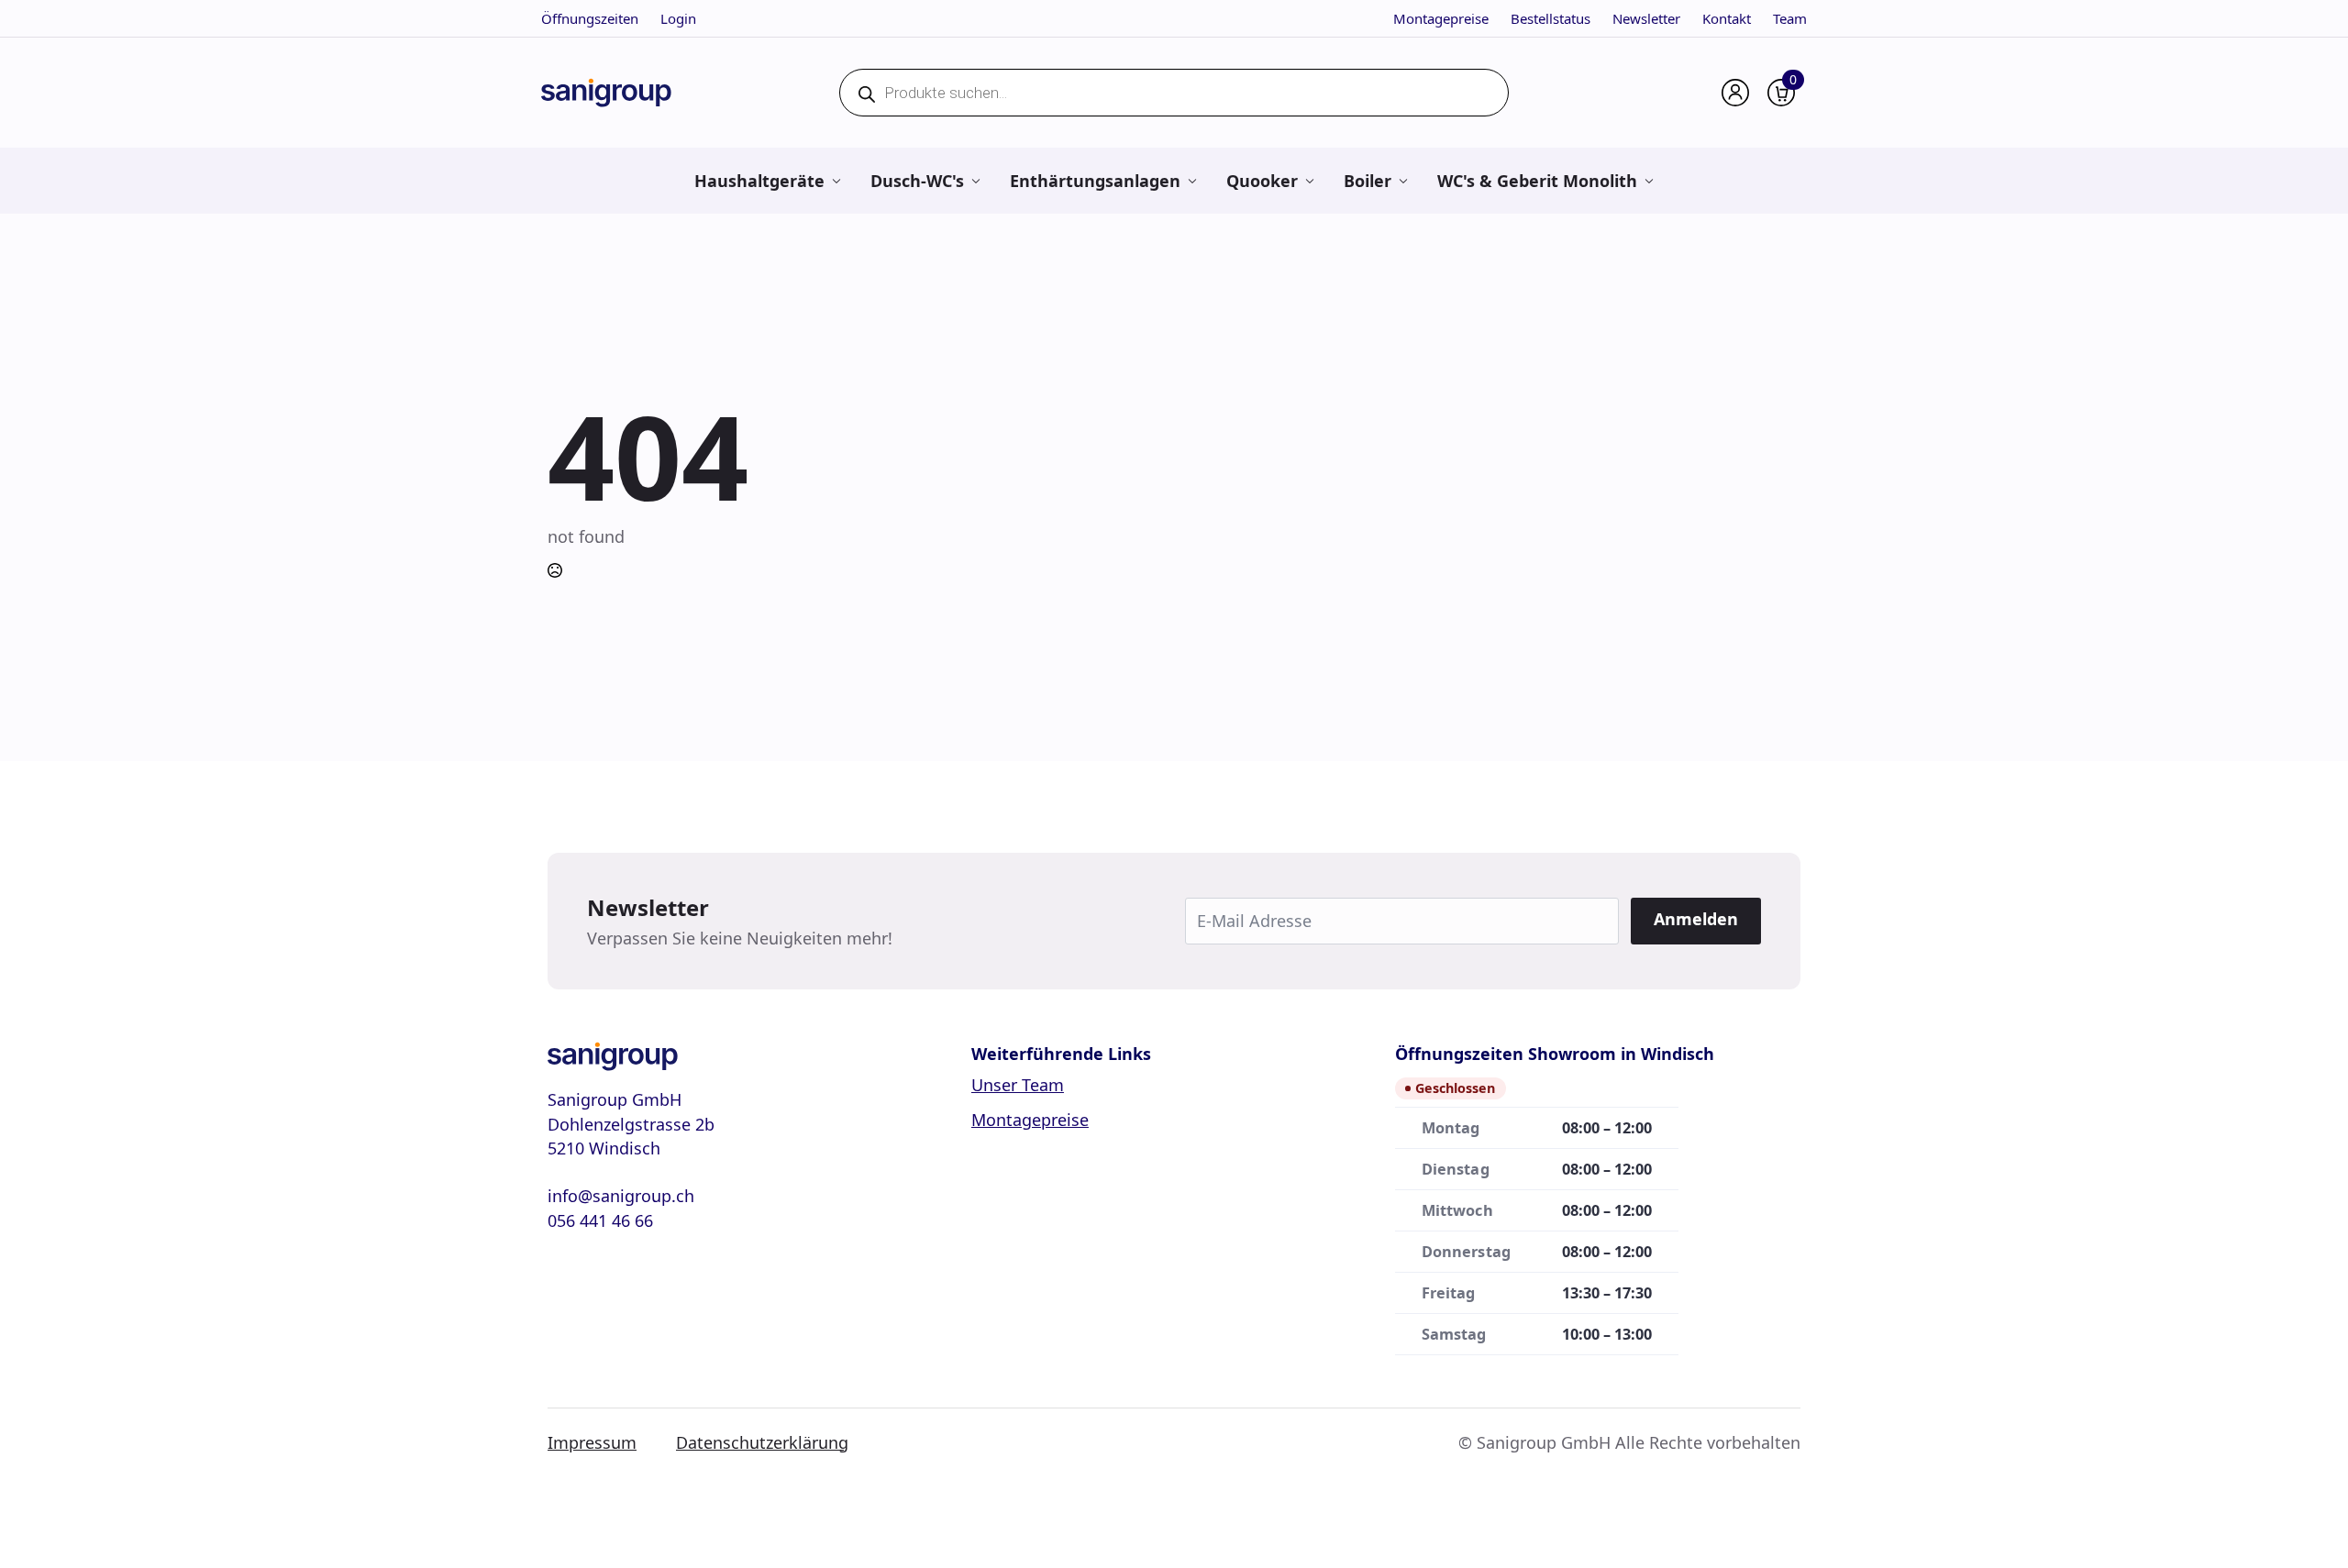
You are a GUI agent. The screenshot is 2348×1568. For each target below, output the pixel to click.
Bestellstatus (1551, 18)
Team (1790, 18)
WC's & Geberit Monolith (1537, 181)
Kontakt (1727, 18)
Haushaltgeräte (759, 181)
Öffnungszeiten (590, 18)
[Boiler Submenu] (1403, 181)
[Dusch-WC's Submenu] (975, 181)
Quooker (1262, 181)
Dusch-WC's (917, 181)
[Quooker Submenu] (1309, 181)
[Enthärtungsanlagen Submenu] (1192, 181)
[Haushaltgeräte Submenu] (836, 181)
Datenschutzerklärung (762, 1442)
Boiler (1368, 181)
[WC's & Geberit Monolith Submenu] (1649, 181)
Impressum (592, 1442)
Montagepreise (1441, 18)
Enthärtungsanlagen (1095, 181)
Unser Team (1018, 1085)
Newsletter (1646, 18)
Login (678, 18)
